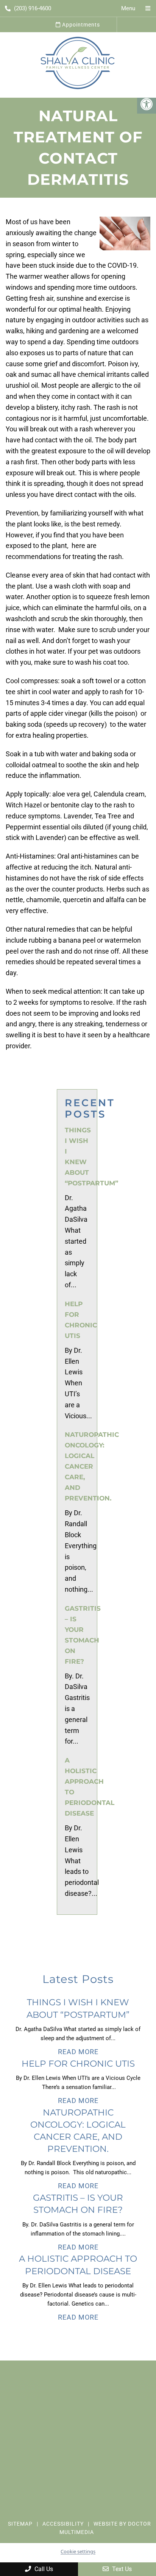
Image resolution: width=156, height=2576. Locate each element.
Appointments (80, 25)
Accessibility (63, 2524)
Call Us (43, 2569)
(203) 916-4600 (33, 8)
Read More (78, 2052)
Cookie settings (78, 2551)
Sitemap (20, 2524)
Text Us (121, 2569)
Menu (128, 8)
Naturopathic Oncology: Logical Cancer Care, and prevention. (92, 1466)
